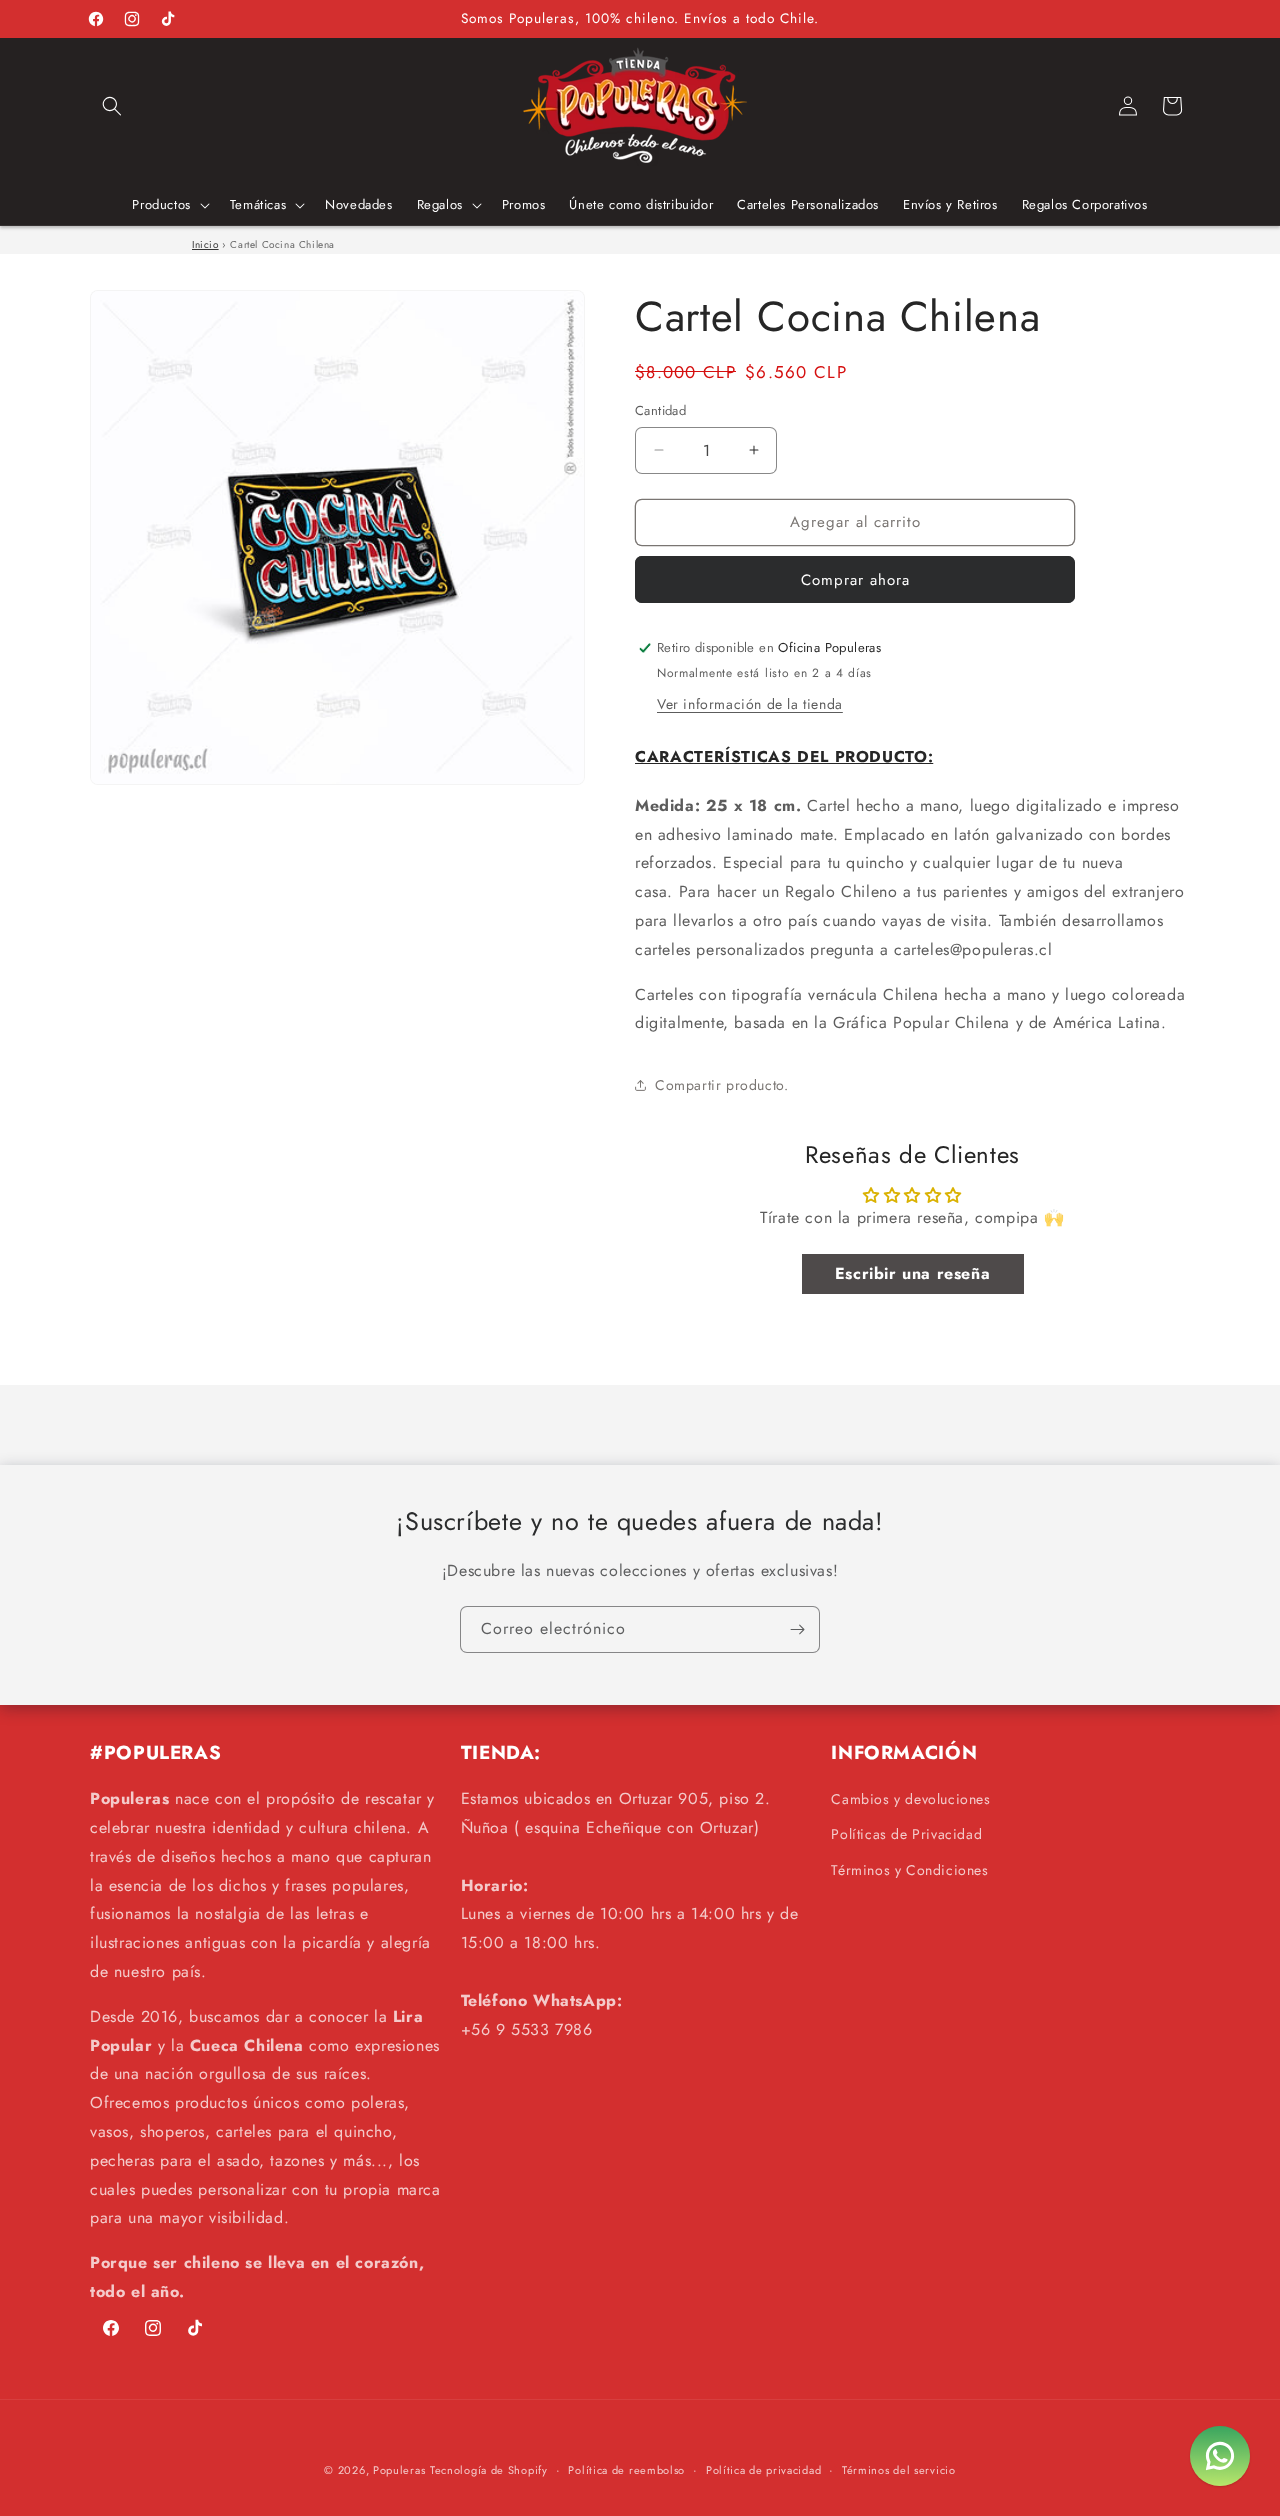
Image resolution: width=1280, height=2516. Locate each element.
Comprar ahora (855, 580)
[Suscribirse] (797, 1629)
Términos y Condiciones (909, 1870)
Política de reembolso (626, 2470)
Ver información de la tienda (750, 704)
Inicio (205, 244)
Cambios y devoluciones (910, 1799)
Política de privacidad (763, 2470)
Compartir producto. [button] (721, 1085)
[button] (112, 106)
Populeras (399, 2470)
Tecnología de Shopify (489, 2470)
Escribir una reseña (912, 1273)
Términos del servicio (899, 2470)
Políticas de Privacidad (906, 1834)
